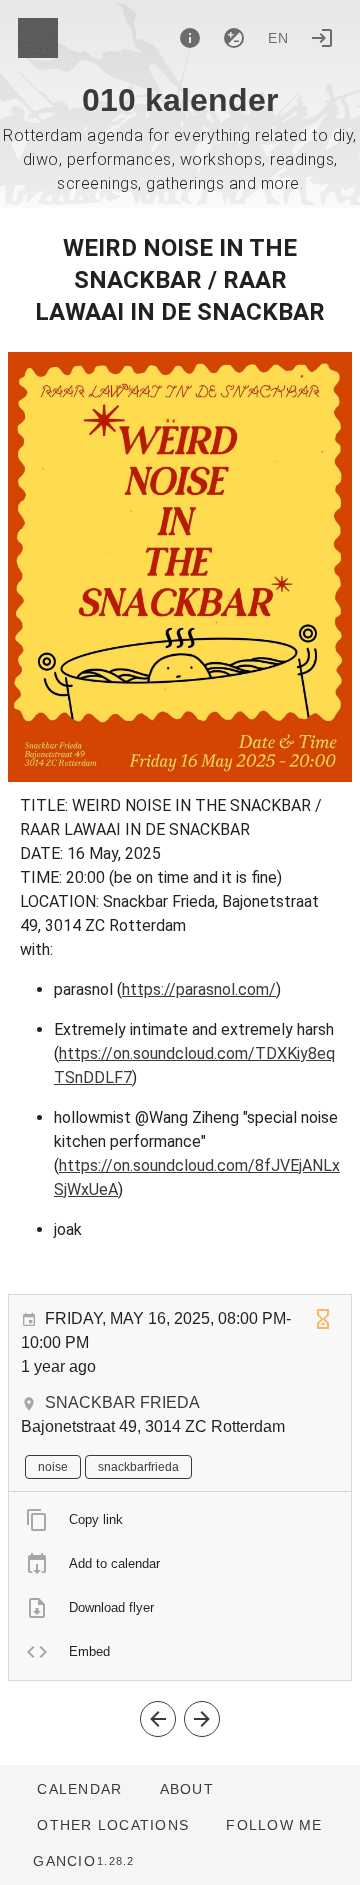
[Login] (322, 38)
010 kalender (180, 100)
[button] (112, 1825)
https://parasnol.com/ (199, 989)
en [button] (279, 38)
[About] (190, 38)
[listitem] (180, 1520)
